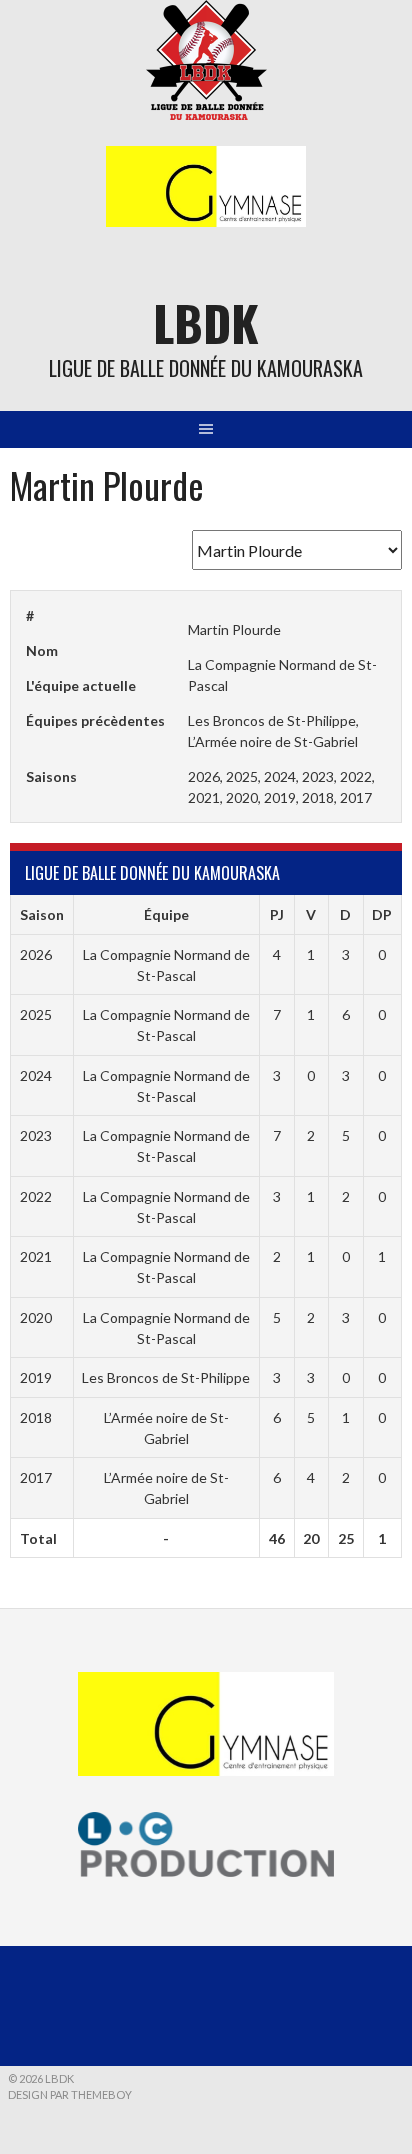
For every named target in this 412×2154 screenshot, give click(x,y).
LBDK (206, 322)
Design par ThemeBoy (70, 2094)
